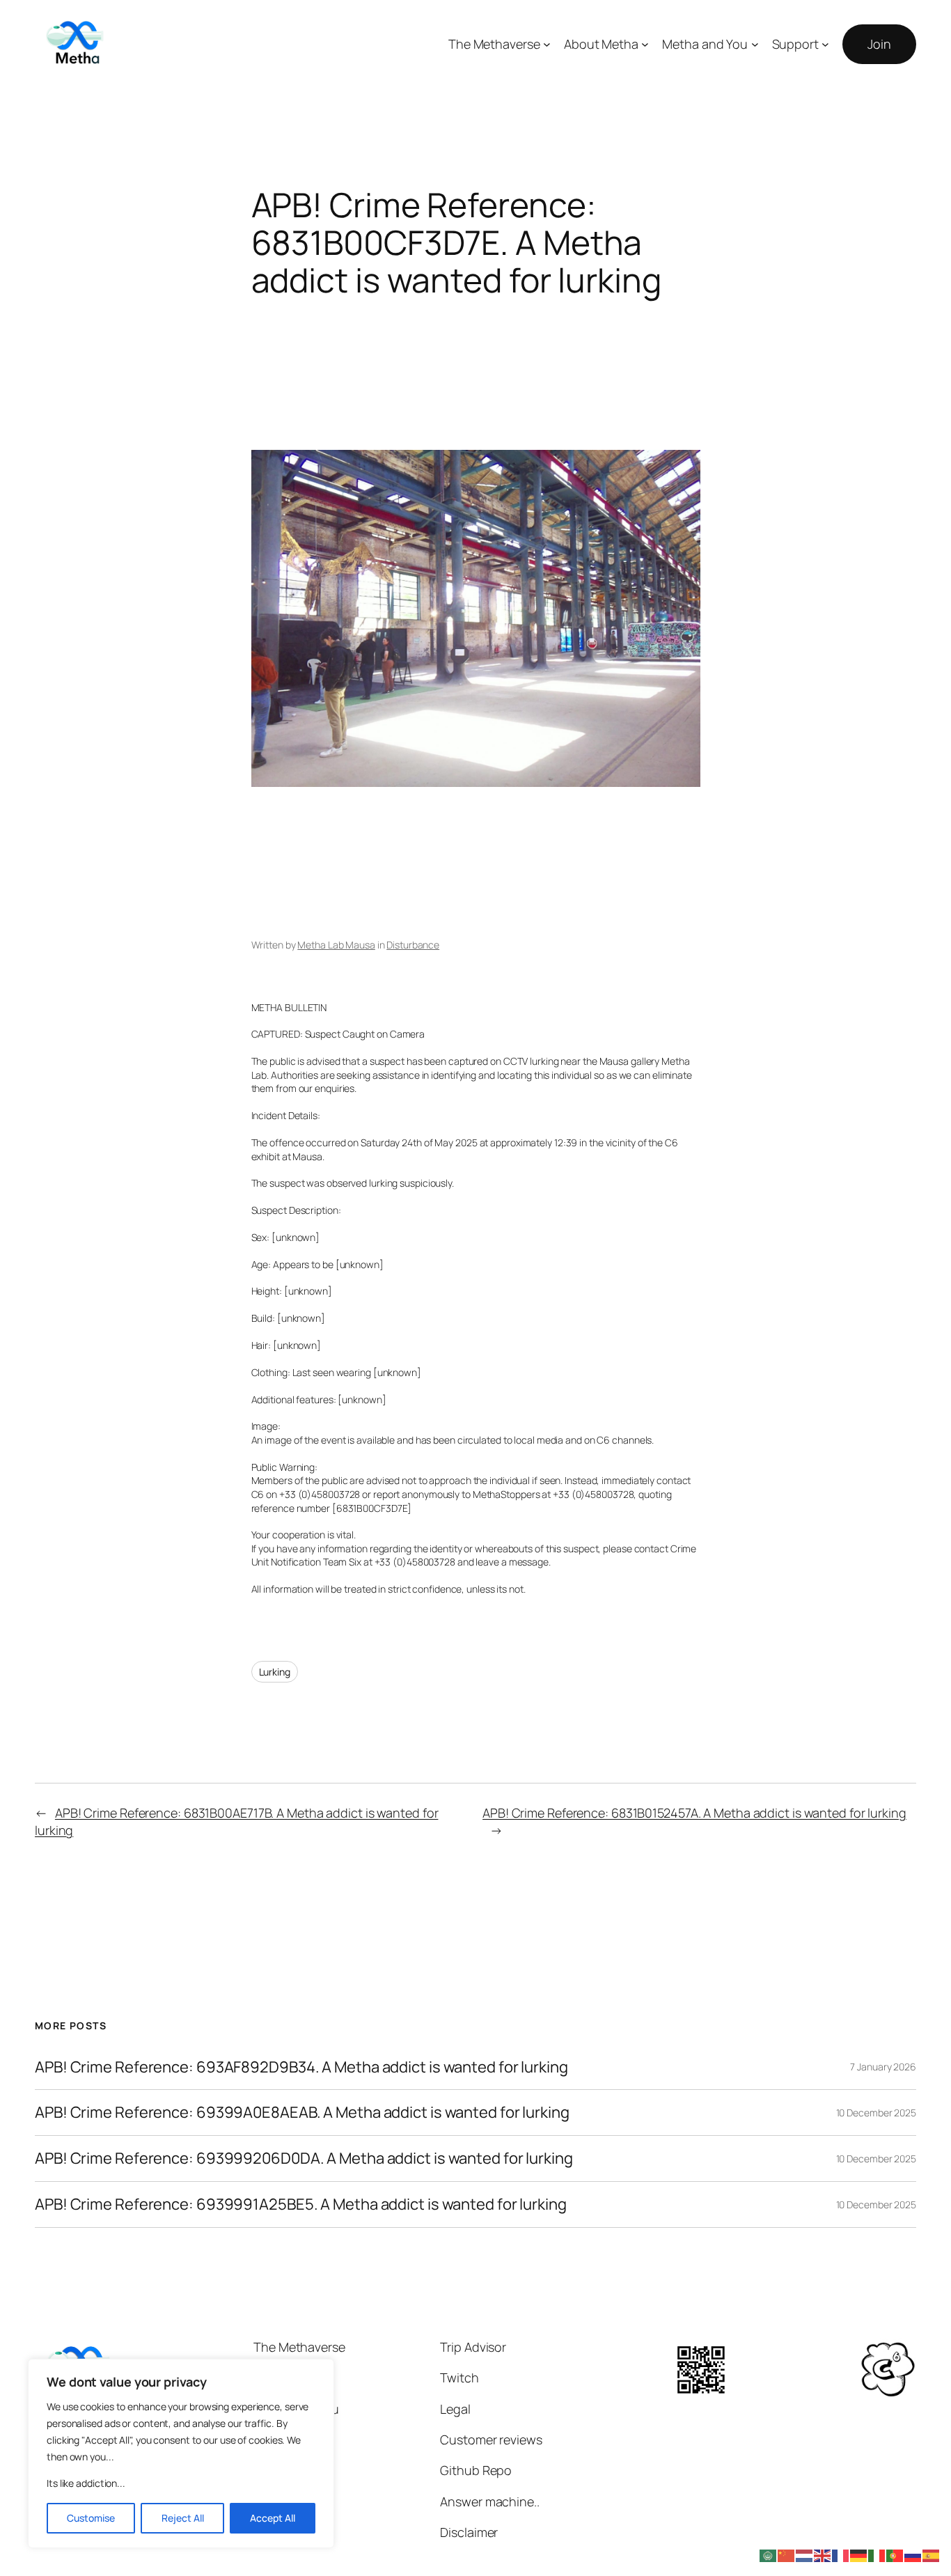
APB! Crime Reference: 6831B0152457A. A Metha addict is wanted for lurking (694, 1813)
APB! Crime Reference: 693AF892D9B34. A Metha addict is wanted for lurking (301, 2067)
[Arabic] (769, 2554)
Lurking (275, 1672)
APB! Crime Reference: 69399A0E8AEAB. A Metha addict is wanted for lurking (302, 2113)
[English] (823, 2554)
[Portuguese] (895, 2554)
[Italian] (877, 2554)
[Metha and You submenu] (755, 44)
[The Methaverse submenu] (547, 44)
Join (879, 44)
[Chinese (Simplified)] (787, 2554)
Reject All (183, 2518)
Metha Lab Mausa (336, 945)
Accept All (273, 2518)
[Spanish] (932, 2554)
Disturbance (413, 945)
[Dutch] (805, 2554)
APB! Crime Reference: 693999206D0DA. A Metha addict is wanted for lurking (304, 2159)
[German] (859, 2554)
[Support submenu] (825, 44)
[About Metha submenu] (645, 44)
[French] (841, 2554)
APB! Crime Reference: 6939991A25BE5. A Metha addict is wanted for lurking (301, 2204)
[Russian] (913, 2554)
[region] (181, 2453)
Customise (91, 2518)
